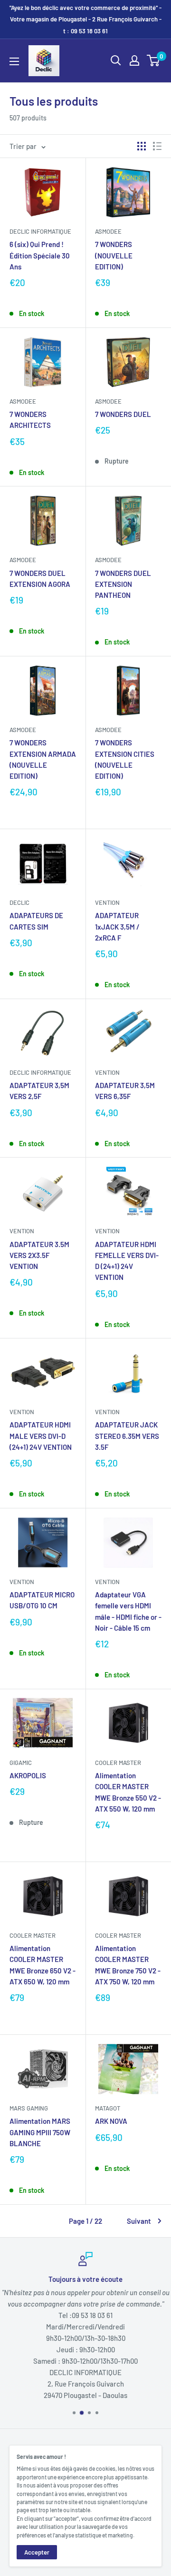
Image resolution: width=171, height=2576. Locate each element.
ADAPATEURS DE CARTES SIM (36, 921)
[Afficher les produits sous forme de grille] (142, 146)
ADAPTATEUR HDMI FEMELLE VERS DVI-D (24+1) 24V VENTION (127, 1261)
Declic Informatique (40, 231)
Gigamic (21, 1763)
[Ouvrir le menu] (14, 61)
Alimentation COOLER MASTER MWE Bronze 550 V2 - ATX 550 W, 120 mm (128, 1792)
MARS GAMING (29, 2108)
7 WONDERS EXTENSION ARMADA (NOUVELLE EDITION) (43, 759)
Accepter (37, 2552)
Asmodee (108, 231)
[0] (154, 60)
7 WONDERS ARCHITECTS (30, 420)
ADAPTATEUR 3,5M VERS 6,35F (125, 1091)
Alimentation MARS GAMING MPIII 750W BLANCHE (40, 2132)
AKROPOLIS (28, 1775)
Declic (19, 902)
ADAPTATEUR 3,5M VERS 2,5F (39, 1091)
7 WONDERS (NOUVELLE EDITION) (114, 255)
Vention (107, 902)
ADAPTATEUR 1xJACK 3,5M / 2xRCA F (117, 926)
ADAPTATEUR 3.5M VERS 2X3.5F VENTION (39, 1255)
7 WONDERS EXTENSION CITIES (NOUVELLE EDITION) (125, 759)
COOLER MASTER (118, 1763)
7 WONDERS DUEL (123, 414)
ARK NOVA (111, 2121)
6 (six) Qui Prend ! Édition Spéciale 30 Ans (40, 255)
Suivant (139, 2221)
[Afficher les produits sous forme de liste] (157, 146)
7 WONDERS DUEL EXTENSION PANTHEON (123, 584)
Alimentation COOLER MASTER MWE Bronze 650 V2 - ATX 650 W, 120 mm (43, 1965)
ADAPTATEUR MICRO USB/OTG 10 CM (42, 1600)
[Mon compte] (134, 60)
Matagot (108, 2108)
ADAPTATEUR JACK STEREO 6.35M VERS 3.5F (127, 1436)
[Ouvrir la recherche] (116, 60)
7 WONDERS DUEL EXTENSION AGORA (40, 579)
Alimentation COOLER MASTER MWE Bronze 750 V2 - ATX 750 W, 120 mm (128, 1965)
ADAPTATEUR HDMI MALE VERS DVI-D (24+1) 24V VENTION (41, 1436)
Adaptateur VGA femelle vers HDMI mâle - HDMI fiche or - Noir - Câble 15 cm (128, 1611)
